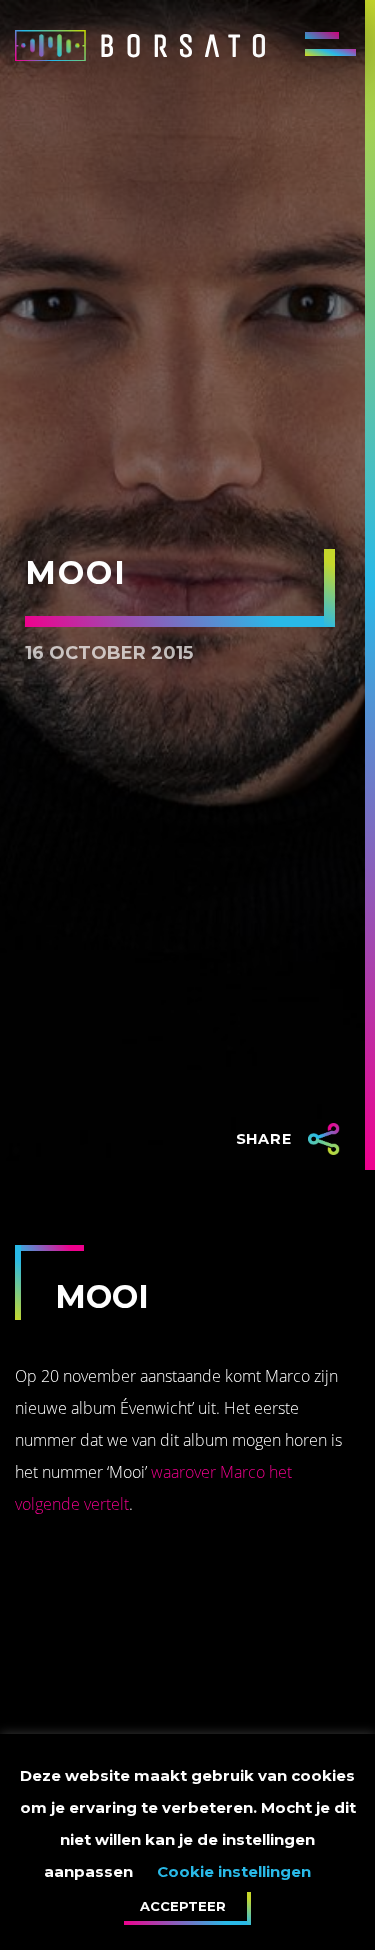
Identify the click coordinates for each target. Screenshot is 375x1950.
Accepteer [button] (183, 1906)
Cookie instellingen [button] (234, 1871)
